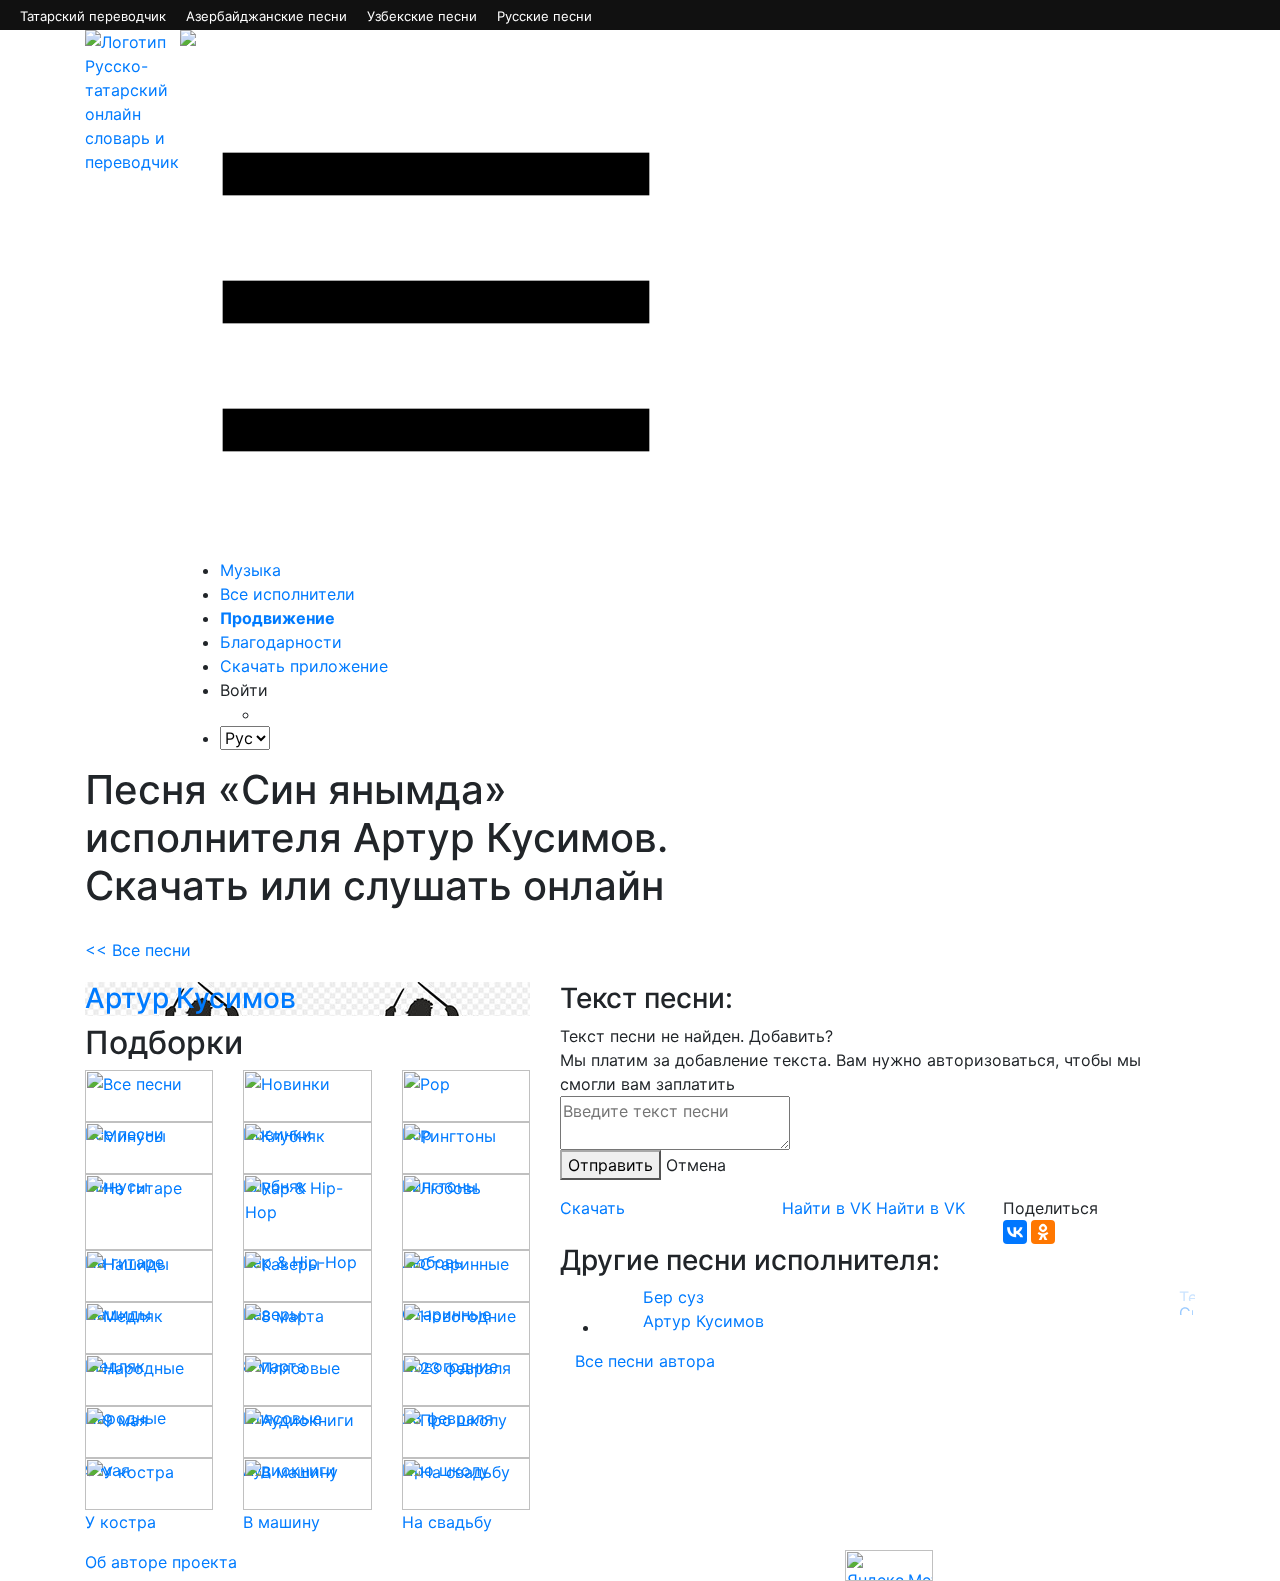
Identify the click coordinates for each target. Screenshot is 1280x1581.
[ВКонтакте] (1015, 1232)
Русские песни (544, 16)
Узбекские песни (422, 16)
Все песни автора (645, 1361)
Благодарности (281, 642)
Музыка (250, 570)
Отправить (610, 1165)
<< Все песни (138, 950)
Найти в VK (826, 1208)
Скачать (592, 1208)
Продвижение (277, 618)
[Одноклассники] (1043, 1232)
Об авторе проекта (161, 1562)
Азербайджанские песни (266, 16)
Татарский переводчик (93, 16)
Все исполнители (287, 594)
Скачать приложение (304, 666)
